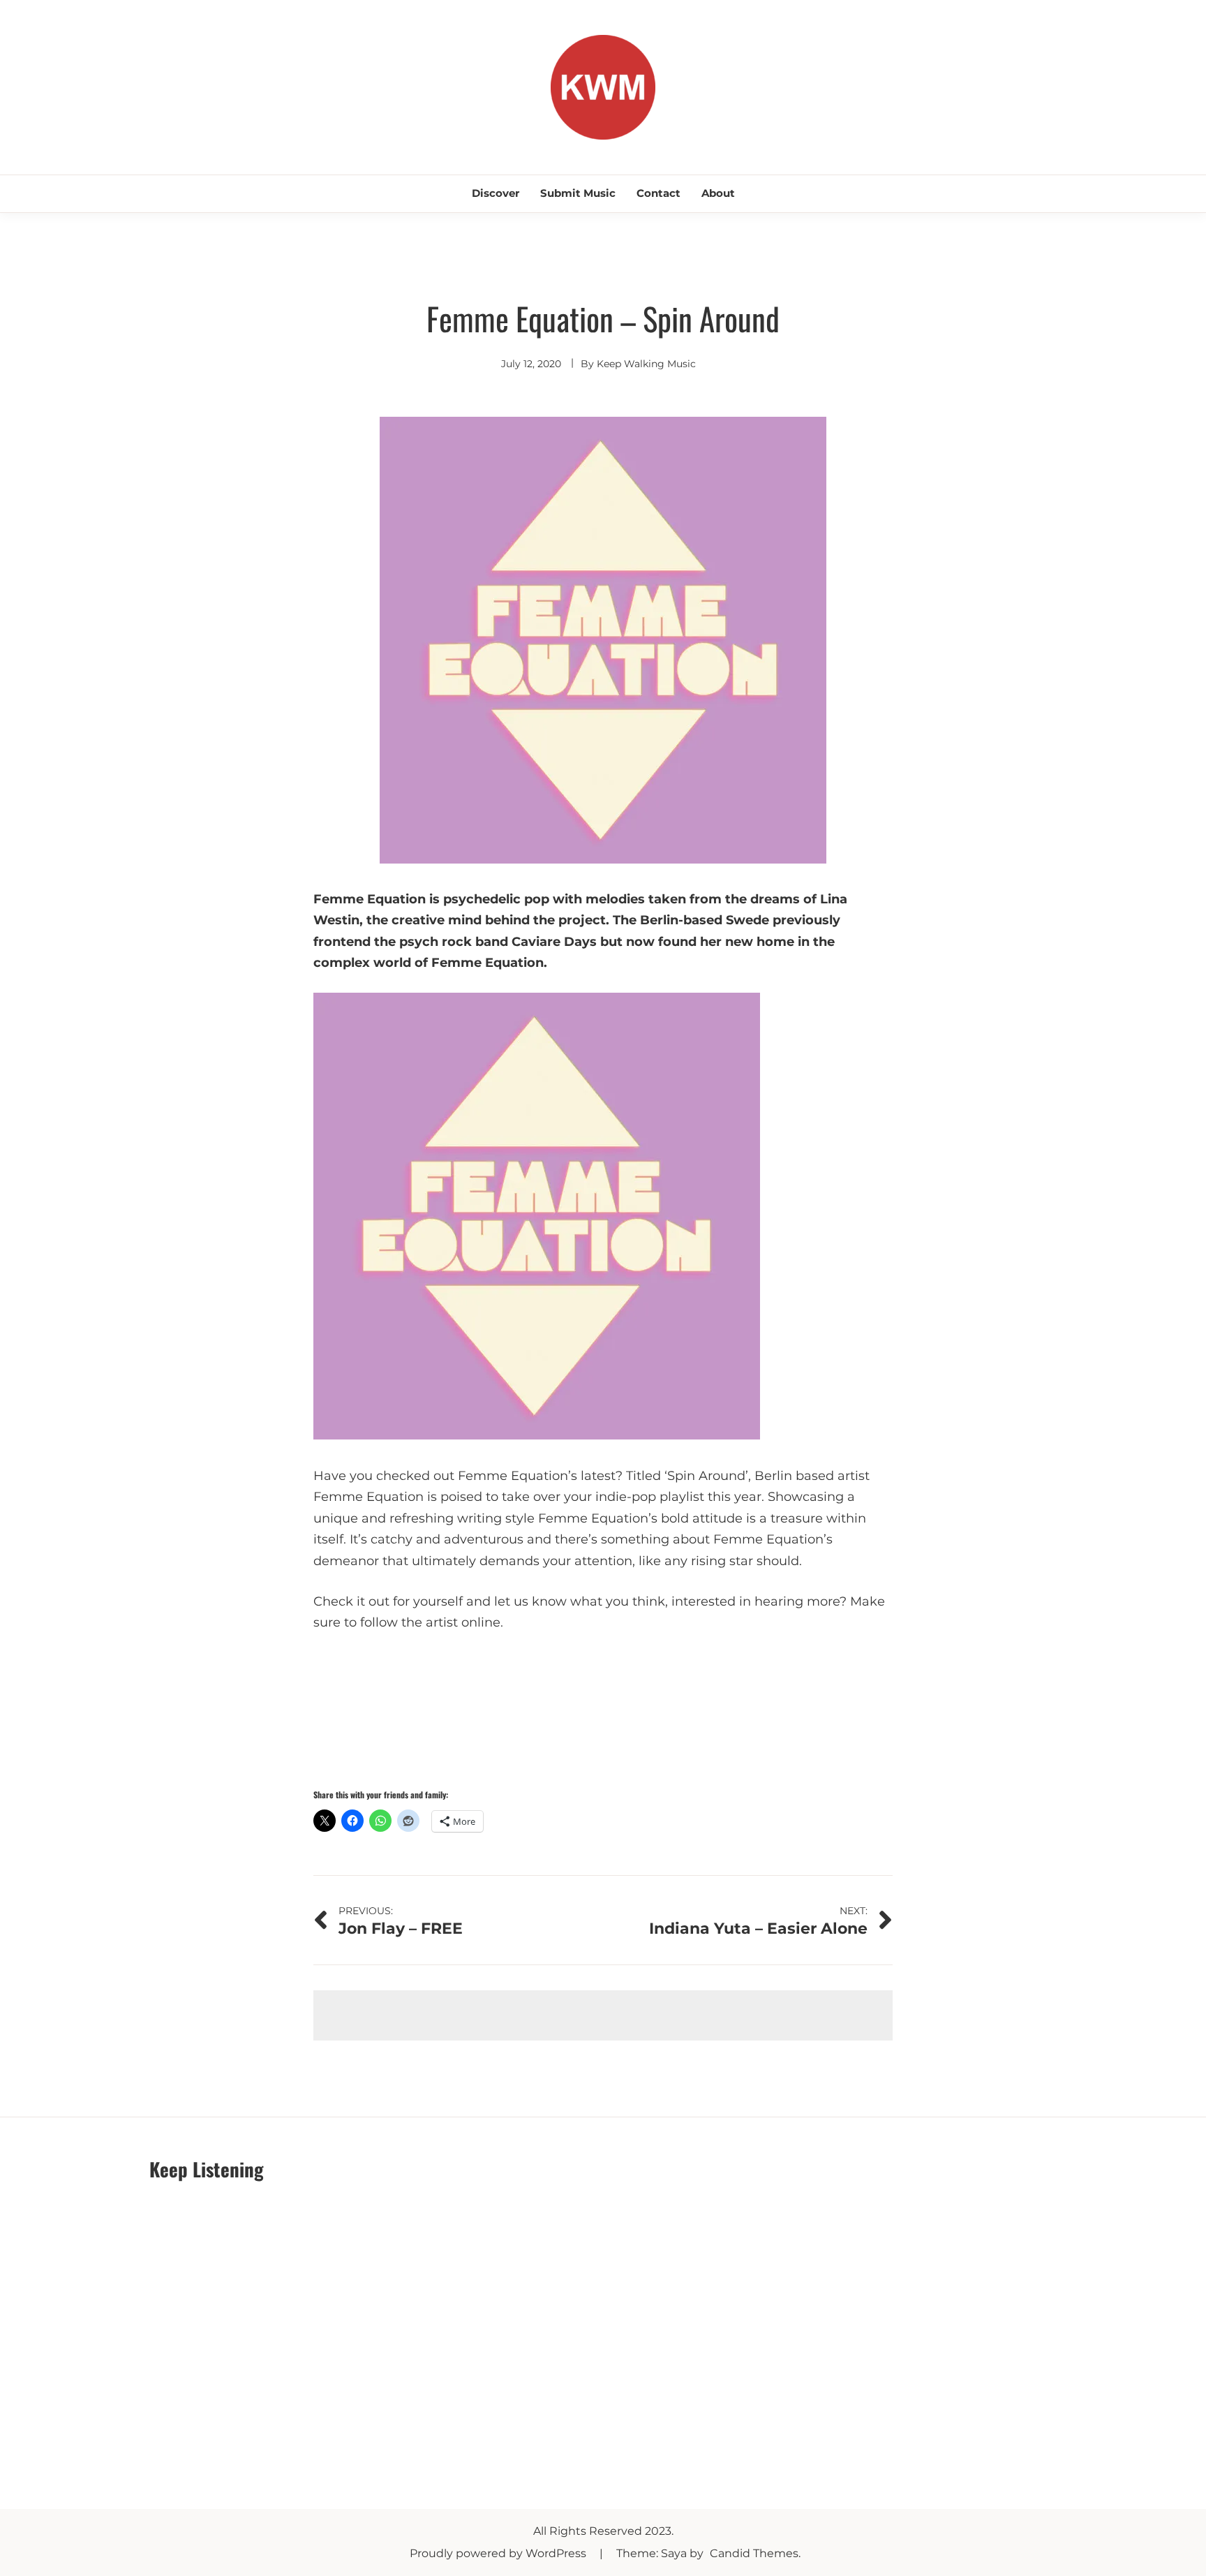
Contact (658, 193)
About (718, 193)
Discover (496, 193)
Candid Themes (754, 2553)
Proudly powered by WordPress (499, 2553)
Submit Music (578, 193)
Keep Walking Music (646, 364)
